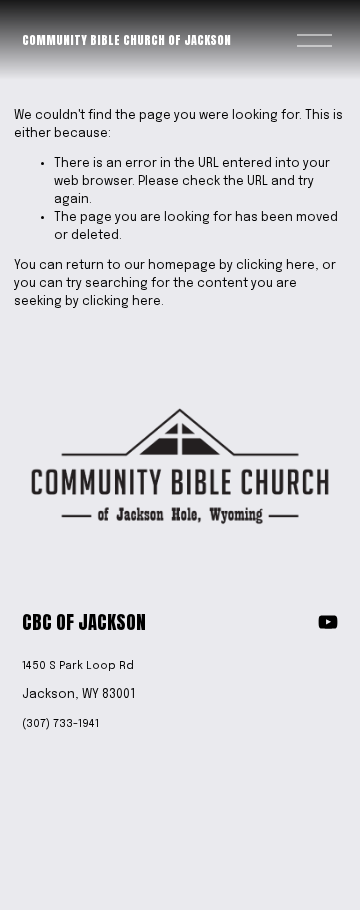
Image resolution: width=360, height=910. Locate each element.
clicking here (275, 266)
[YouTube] (328, 622)
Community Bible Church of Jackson (126, 40)
